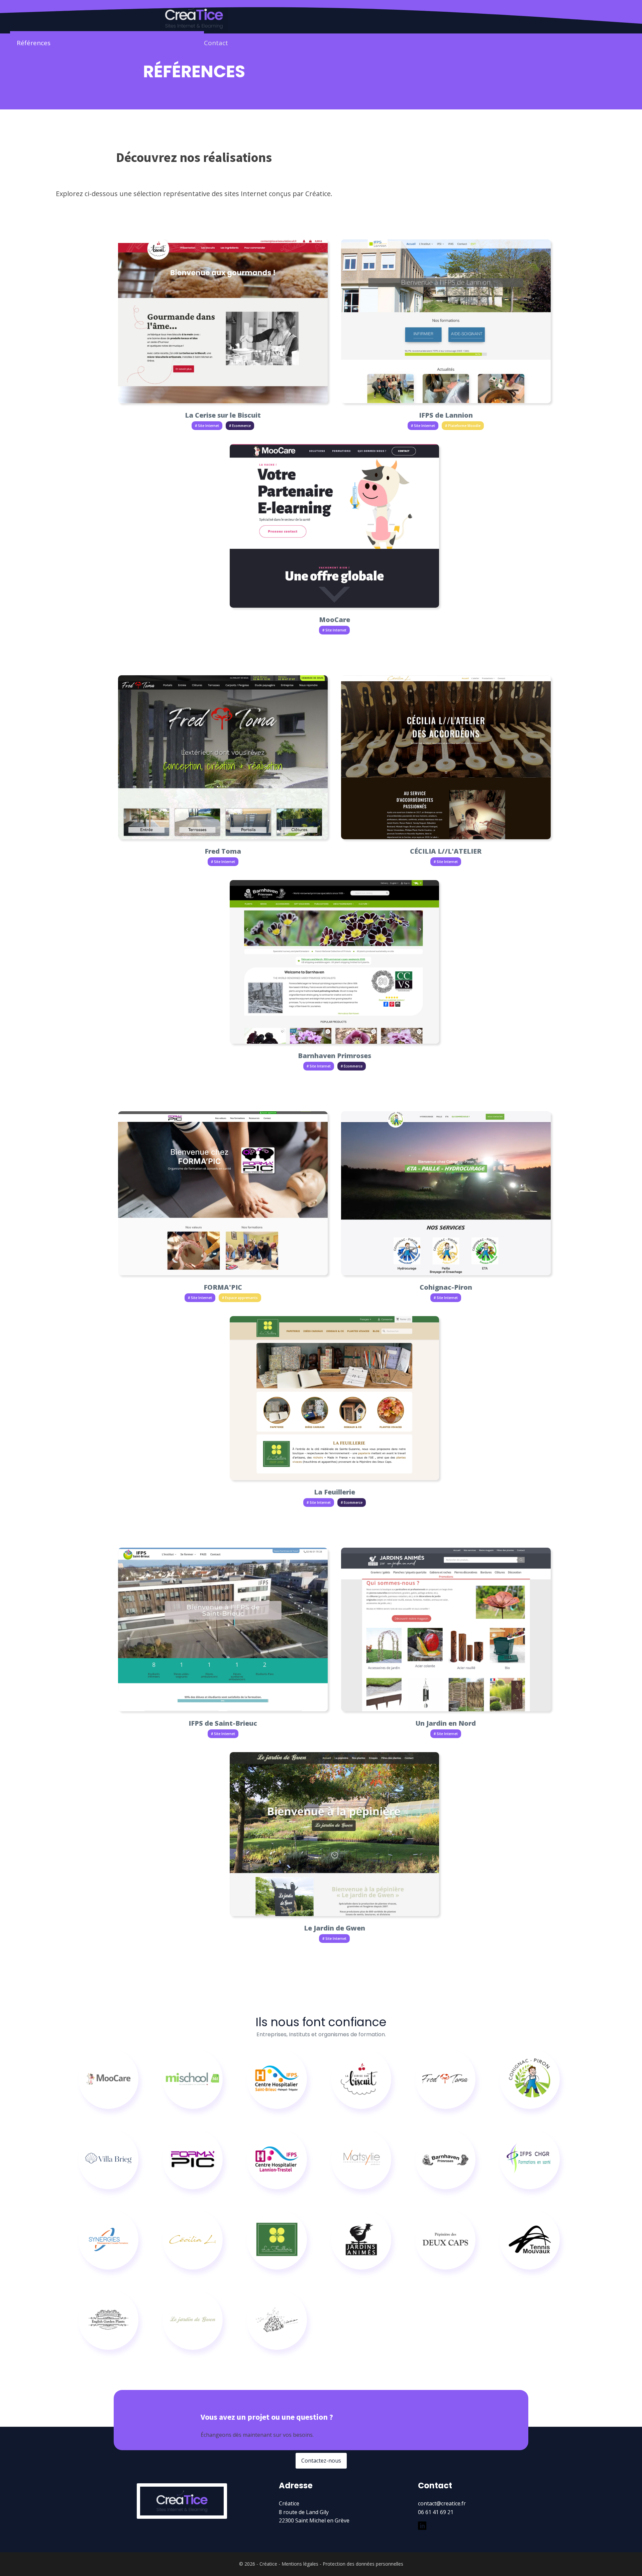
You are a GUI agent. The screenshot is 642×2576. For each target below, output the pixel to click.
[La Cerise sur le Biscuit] (361, 2079)
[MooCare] (108, 2079)
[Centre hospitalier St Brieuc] (277, 2079)
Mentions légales (300, 2564)
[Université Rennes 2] (361, 2159)
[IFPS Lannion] (277, 2159)
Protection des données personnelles (363, 2564)
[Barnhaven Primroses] (445, 2159)
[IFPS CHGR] (530, 2159)
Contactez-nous (321, 2461)
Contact (216, 43)
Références (34, 43)
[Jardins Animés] (361, 2239)
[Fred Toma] (445, 2079)
